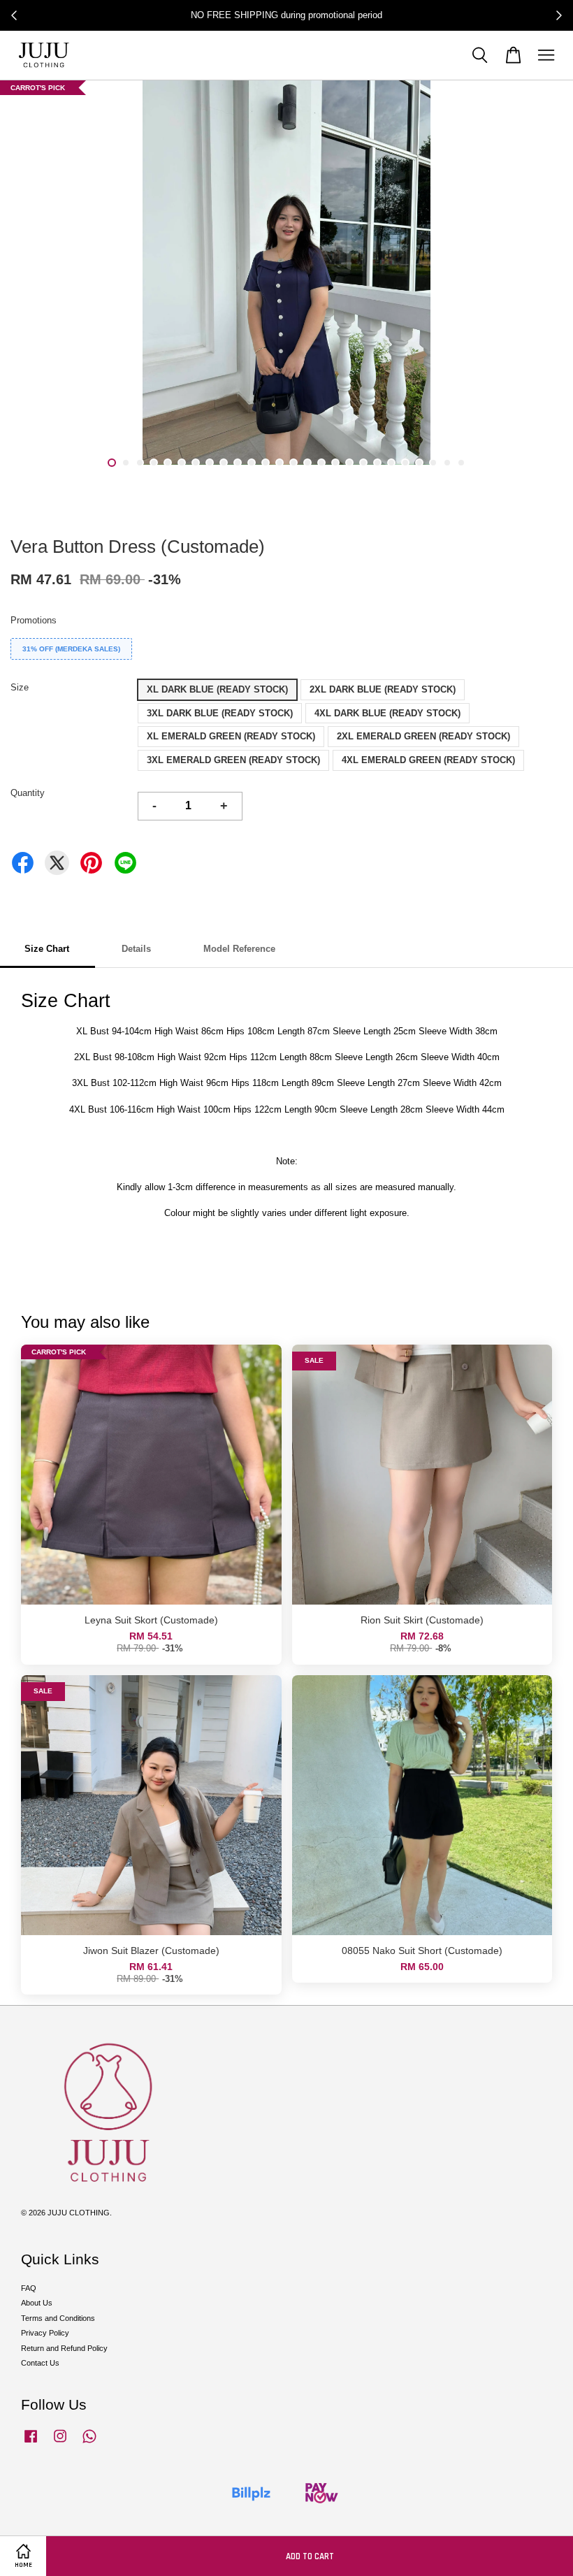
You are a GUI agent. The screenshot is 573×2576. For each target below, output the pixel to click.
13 (280, 463)
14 (293, 463)
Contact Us (40, 2363)
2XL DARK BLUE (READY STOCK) (383, 689)
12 (266, 463)
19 (363, 463)
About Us (37, 2303)
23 (419, 463)
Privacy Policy (45, 2333)
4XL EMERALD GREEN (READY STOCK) (428, 760)
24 (433, 463)
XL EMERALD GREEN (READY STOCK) (231, 736)
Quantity (28, 793)
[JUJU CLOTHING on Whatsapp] (89, 2443)
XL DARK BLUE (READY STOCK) (217, 689)
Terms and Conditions (58, 2318)
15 (307, 463)
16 (321, 463)
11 (252, 463)
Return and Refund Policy (64, 2348)
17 (335, 463)
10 (238, 463)
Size (20, 687)
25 (447, 463)
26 (461, 463)
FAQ (29, 2288)
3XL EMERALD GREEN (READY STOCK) (233, 760)
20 (377, 463)
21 (391, 463)
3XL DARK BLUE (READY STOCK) (220, 713)
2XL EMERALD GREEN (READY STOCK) (423, 736)
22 (405, 463)
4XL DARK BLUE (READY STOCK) (387, 713)
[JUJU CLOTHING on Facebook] (31, 2443)
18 (349, 463)
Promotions (34, 620)
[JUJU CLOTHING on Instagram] (60, 2443)
